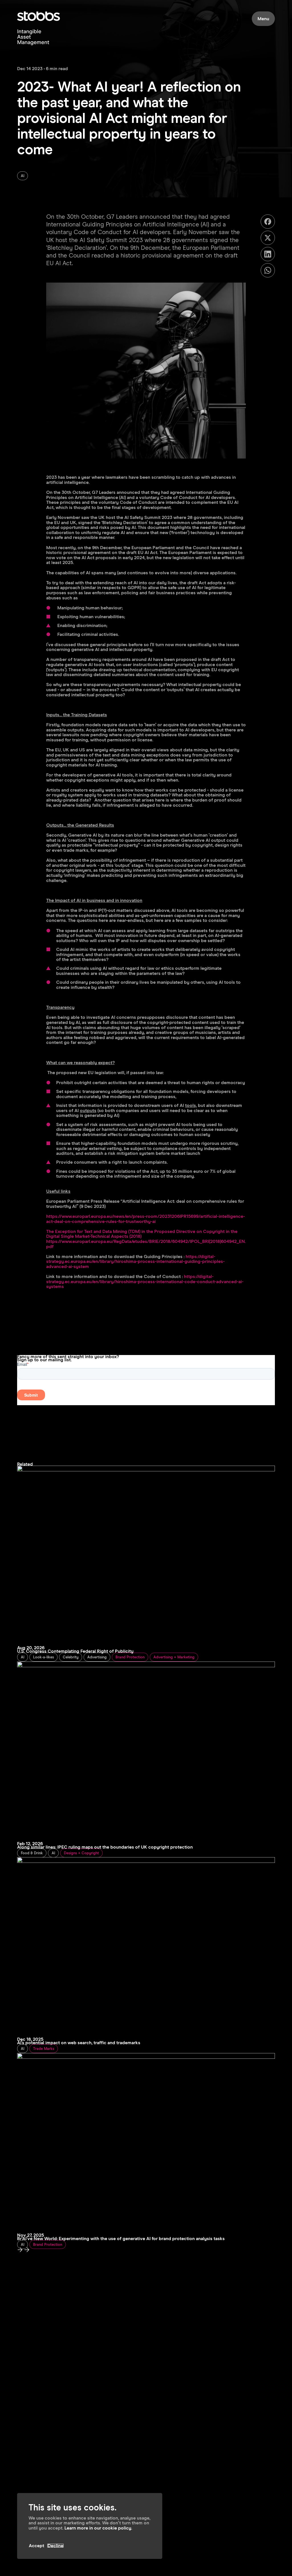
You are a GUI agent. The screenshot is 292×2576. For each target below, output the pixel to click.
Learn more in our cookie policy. (98, 2528)
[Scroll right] (20, 2251)
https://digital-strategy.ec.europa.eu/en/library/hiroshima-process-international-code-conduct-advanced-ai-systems (145, 1282)
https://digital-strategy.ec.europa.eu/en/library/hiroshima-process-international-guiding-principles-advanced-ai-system (135, 1262)
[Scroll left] (27, 2251)
